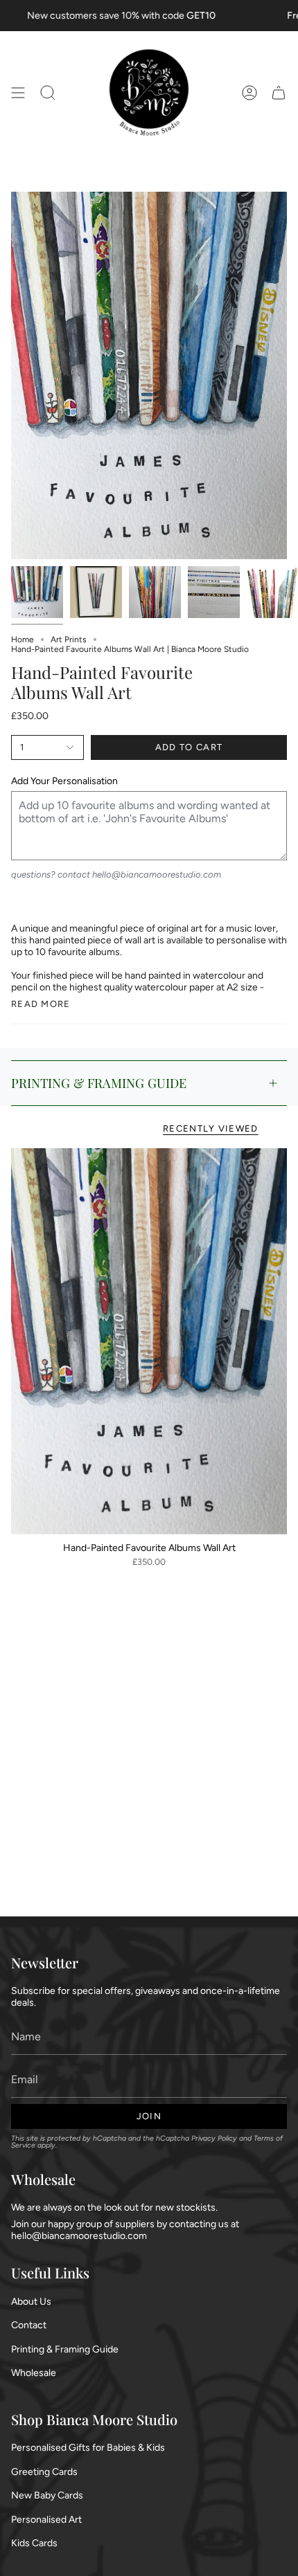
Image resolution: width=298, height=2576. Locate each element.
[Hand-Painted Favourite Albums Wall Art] (149, 1341)
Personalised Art (46, 2520)
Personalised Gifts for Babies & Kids (88, 2448)
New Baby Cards (47, 2495)
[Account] (249, 93)
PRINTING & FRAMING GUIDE (99, 1083)
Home (23, 640)
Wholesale (34, 2373)
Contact (29, 2325)
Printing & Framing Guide (65, 2349)
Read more (41, 1004)
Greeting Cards (44, 2472)
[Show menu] (18, 93)
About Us (31, 2302)
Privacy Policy (214, 2138)
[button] (48, 93)
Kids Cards (34, 2543)
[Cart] (279, 93)
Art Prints (69, 640)
